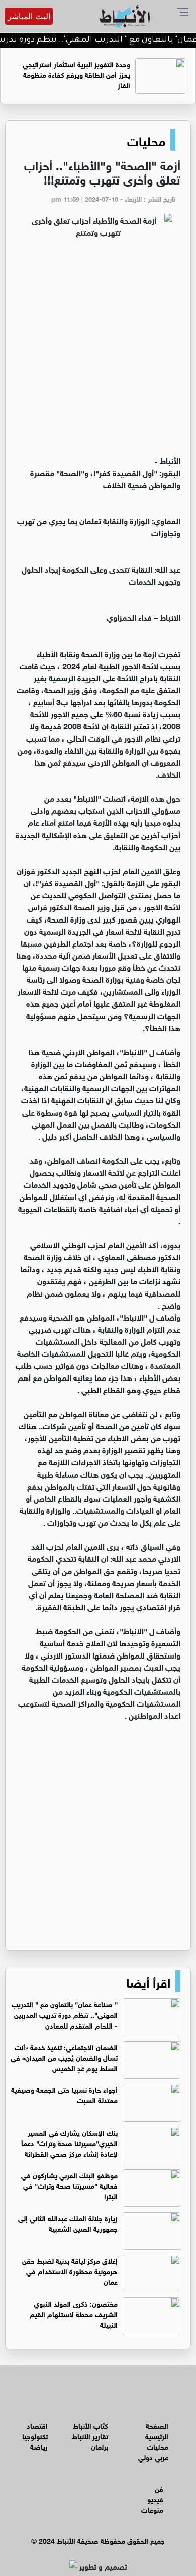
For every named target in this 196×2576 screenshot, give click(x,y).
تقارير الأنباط (90, 2435)
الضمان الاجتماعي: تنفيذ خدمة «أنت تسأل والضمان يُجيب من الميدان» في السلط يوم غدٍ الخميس (64, 2057)
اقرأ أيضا (148, 1981)
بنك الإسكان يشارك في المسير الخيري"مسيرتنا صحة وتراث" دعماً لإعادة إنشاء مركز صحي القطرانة (69, 2142)
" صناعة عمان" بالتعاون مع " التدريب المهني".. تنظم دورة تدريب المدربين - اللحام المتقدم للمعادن (65, 2014)
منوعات (152, 2509)
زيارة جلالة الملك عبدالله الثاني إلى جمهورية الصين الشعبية (68, 2223)
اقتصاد (37, 2425)
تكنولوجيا (35, 2435)
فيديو (155, 2498)
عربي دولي (153, 2457)
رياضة (39, 2446)
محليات (146, 140)
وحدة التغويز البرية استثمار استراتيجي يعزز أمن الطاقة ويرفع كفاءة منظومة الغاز (76, 74)
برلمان (100, 2446)
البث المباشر (29, 16)
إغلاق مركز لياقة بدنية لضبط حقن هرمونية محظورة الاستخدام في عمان (70, 2271)
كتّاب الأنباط (90, 2425)
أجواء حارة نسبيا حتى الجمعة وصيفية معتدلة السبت (64, 2094)
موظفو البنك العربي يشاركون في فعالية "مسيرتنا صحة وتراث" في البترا (69, 2185)
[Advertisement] (98, 351)
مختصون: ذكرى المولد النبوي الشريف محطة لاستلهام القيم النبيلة (74, 2313)
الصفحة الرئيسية (157, 2430)
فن (159, 2488)
